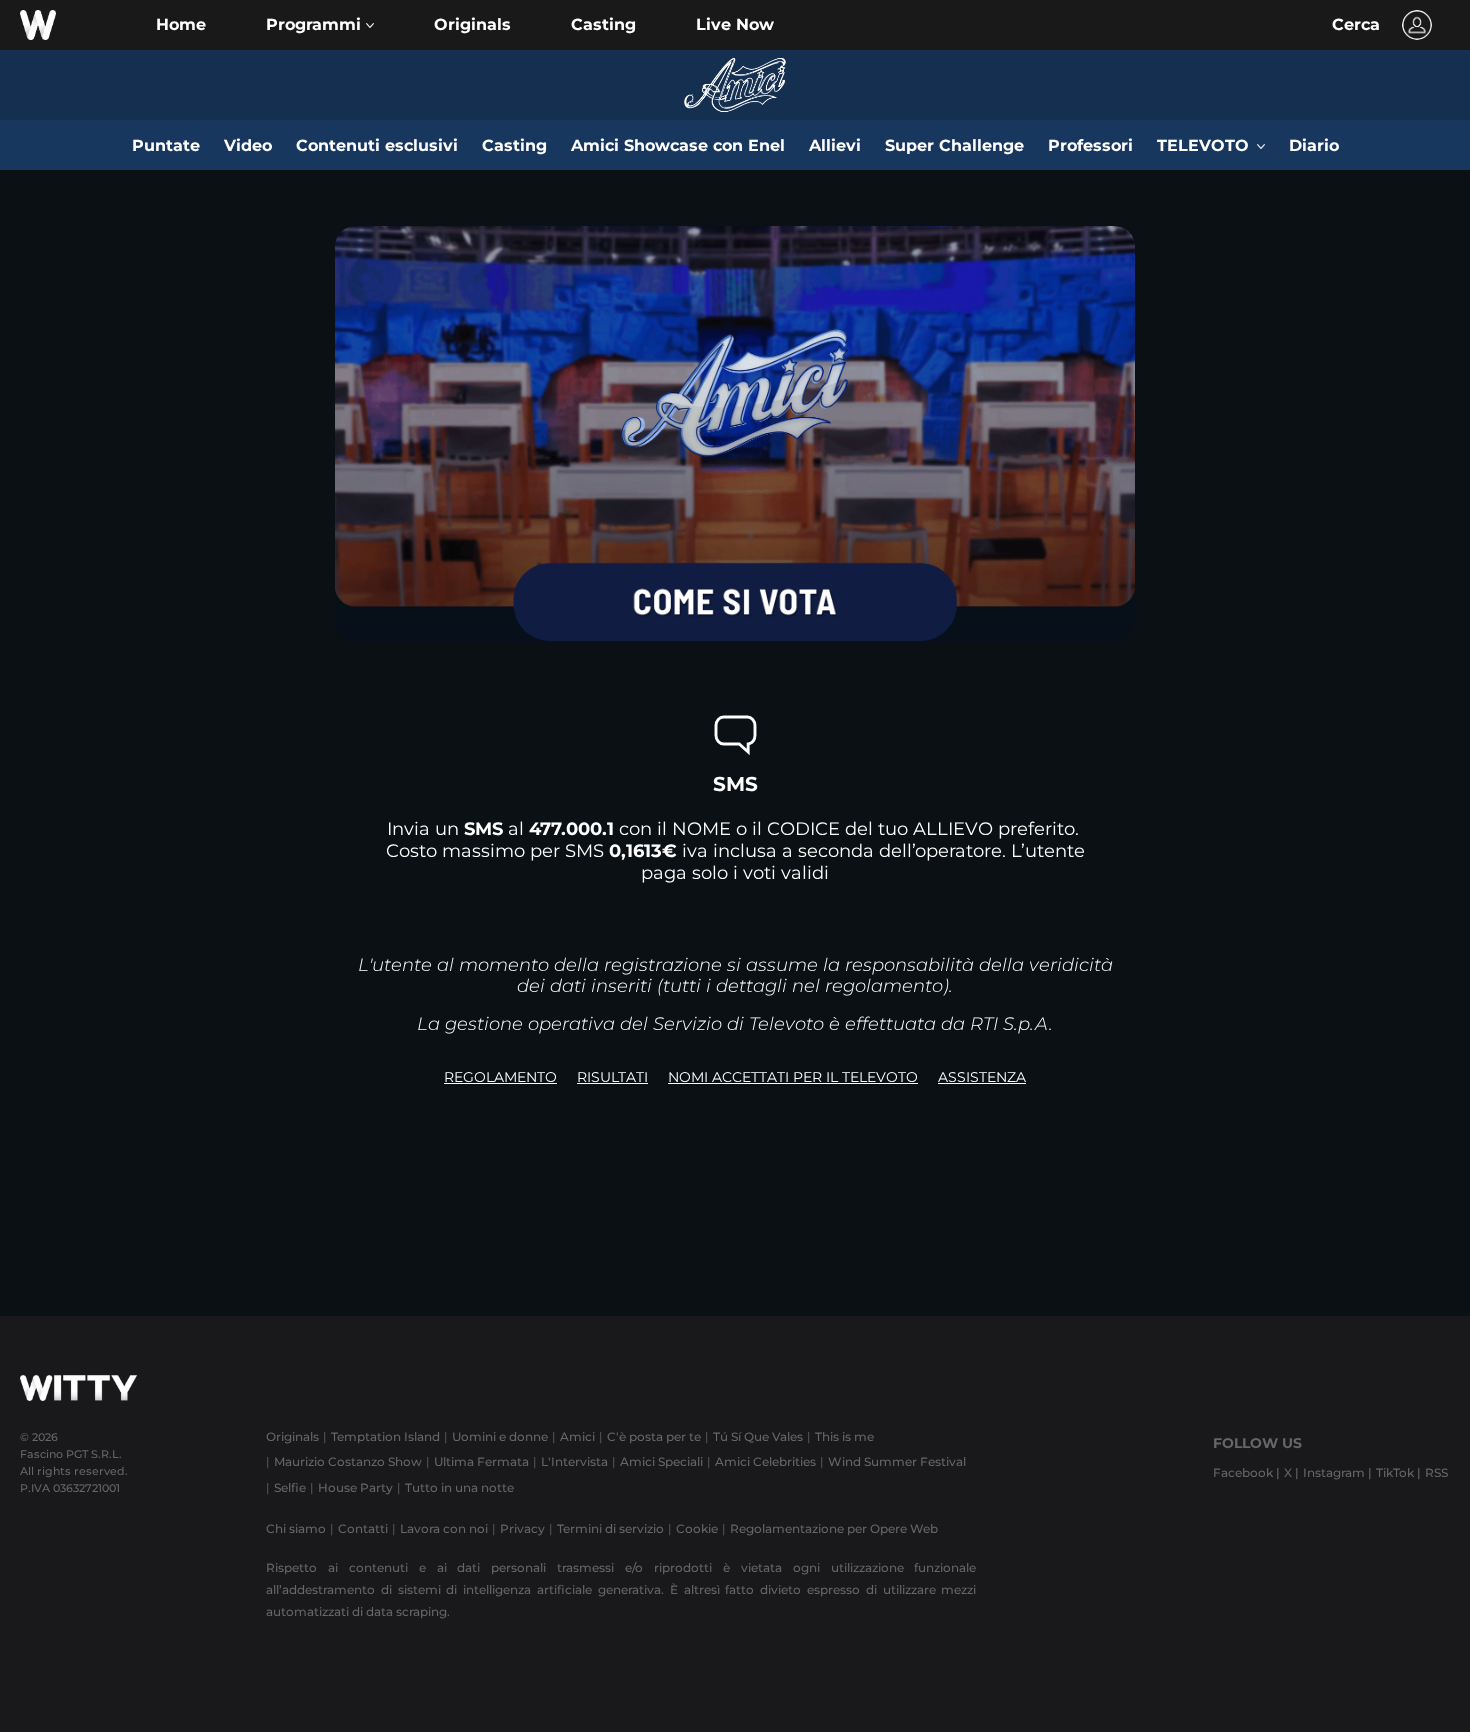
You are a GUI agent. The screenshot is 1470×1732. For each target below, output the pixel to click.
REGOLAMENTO (500, 1077)
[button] (320, 25)
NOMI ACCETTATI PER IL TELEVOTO (793, 1077)
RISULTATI (612, 1077)
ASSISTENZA (982, 1077)
